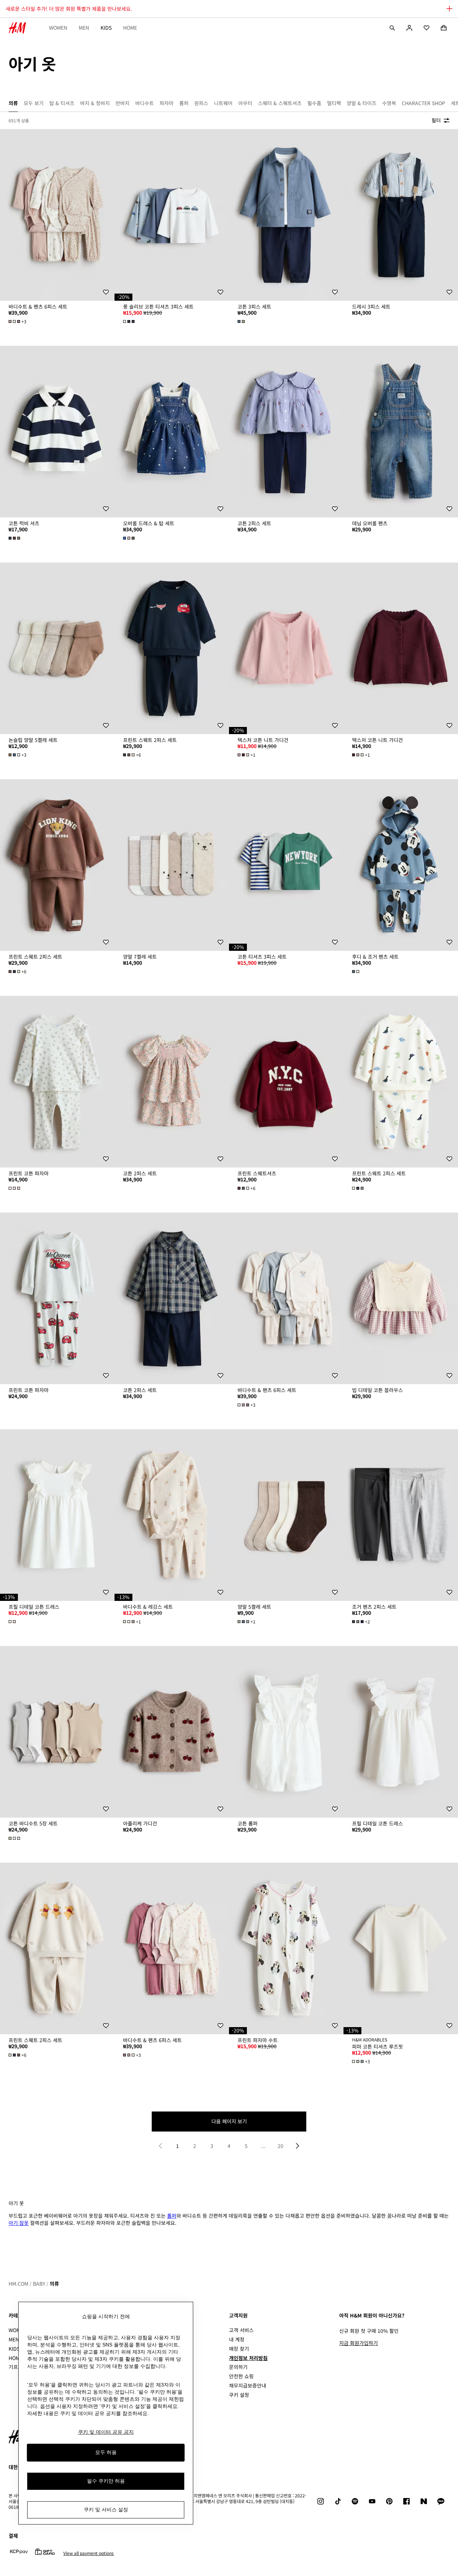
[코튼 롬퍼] (286, 1732)
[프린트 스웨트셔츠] (286, 1082)
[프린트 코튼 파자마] (57, 1082)
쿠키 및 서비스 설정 (106, 2509)
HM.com (18, 2284)
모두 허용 (106, 2452)
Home (130, 28)
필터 (436, 120)
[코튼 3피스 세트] (286, 215)
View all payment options (89, 2553)
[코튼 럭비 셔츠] (57, 432)
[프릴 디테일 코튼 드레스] (57, 1515)
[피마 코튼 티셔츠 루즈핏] (401, 1948)
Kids (106, 28)
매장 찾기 (239, 2349)
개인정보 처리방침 (248, 2358)
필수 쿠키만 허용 (106, 2481)
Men (84, 28)
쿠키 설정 (239, 2395)
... (263, 2146)
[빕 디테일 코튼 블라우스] (401, 1298)
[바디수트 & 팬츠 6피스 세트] (57, 215)
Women (58, 28)
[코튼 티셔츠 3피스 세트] (286, 865)
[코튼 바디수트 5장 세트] (57, 1732)
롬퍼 (172, 2216)
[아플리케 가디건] (172, 1732)
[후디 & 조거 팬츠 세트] (401, 865)
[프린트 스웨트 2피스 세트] (172, 648)
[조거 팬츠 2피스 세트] (401, 1515)
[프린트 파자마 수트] (286, 1948)
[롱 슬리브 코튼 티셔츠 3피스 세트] (172, 215)
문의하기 (238, 2367)
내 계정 (237, 2339)
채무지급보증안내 (248, 2385)
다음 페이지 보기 (229, 2121)
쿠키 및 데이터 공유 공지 (106, 2432)
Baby (39, 2284)
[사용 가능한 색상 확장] (130, 321)
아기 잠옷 (19, 2223)
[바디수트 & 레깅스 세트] (172, 1515)
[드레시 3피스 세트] (401, 215)
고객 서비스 (241, 2330)
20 (281, 2146)
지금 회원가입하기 (359, 2343)
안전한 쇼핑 (241, 2376)
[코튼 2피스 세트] (286, 432)
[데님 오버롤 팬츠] (401, 432)
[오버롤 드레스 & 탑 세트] (172, 432)
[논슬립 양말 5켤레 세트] (57, 648)
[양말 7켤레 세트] (172, 865)
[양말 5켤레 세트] (286, 1515)
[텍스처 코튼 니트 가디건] (286, 648)
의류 (54, 2284)
